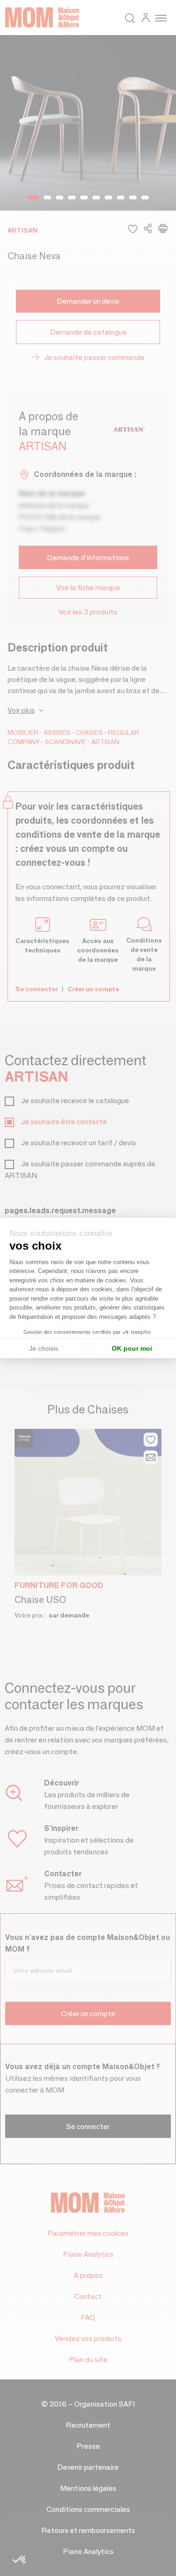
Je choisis (44, 1348)
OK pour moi (132, 1348)
